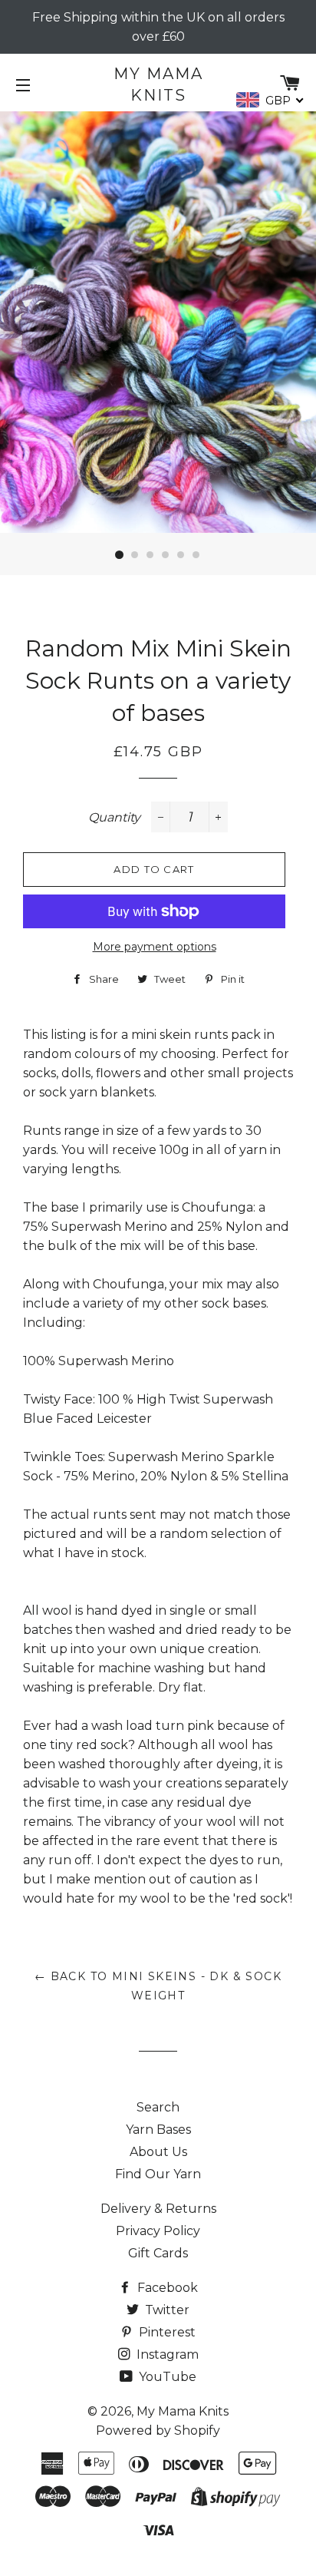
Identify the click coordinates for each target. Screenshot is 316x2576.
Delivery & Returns (158, 2209)
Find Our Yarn (158, 2174)
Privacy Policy (158, 2231)
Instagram (166, 2354)
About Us (158, 2152)
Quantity (114, 817)
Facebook (166, 2288)
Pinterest (166, 2332)
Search (158, 2107)
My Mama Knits (158, 84)
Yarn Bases (158, 2130)
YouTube (166, 2377)
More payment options (155, 947)
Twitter (166, 2310)
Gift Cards (158, 2253)
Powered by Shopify (158, 2431)
